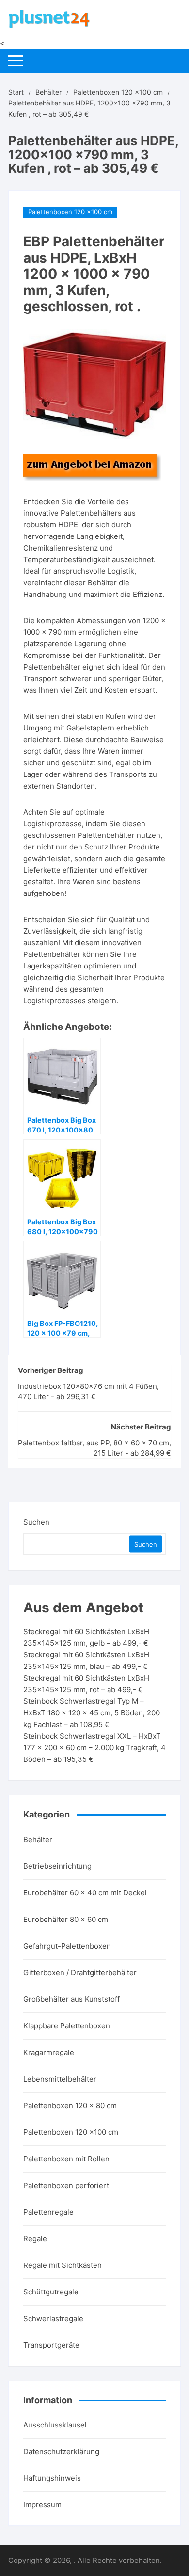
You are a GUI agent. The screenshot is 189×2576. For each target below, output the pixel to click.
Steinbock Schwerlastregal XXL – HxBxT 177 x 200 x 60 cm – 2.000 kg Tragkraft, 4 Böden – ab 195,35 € (94, 1748)
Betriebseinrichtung (57, 1866)
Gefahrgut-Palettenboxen (67, 1946)
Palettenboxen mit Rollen (66, 2159)
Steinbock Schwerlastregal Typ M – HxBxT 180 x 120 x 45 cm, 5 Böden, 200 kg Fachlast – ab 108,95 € (92, 1713)
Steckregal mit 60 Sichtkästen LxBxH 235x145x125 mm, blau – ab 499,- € (86, 1660)
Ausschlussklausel (55, 2425)
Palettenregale (48, 2212)
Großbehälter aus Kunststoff (71, 1999)
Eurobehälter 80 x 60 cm (66, 1919)
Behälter (38, 1839)
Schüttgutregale (51, 2292)
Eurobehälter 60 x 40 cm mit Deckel (85, 1893)
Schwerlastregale (53, 2318)
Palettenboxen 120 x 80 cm (70, 2106)
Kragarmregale (49, 2052)
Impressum (42, 2505)
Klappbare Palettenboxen (67, 2026)
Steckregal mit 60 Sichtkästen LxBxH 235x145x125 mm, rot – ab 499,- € (86, 1684)
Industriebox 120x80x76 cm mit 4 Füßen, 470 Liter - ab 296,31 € (88, 1391)
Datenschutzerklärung (61, 2451)
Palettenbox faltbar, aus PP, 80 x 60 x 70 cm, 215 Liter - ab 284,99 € (94, 1448)
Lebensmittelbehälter (60, 2079)
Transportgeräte (51, 2345)
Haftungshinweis (52, 2478)
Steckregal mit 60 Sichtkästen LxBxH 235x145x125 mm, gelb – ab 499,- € (86, 1637)
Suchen (36, 1522)
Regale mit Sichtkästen (63, 2265)
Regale (35, 2239)
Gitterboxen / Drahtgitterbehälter (80, 1973)
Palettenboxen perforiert (66, 2185)
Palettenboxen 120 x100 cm (70, 212)
